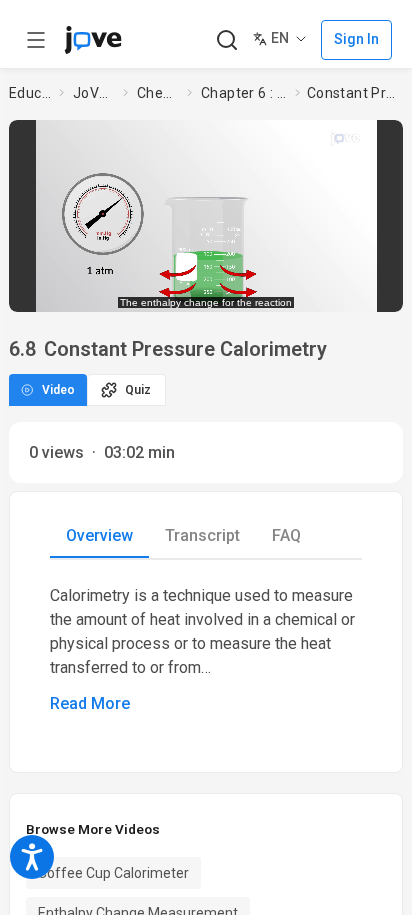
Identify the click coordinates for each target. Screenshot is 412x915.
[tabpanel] (206, 650)
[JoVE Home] (93, 40)
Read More (90, 703)
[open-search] (226, 40)
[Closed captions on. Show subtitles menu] (368, 290)
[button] (385, 139)
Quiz (138, 390)
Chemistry (158, 93)
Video (58, 390)
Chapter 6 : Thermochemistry (244, 93)
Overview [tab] (99, 535)
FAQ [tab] (286, 535)
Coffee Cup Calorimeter (113, 873)
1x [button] (331, 290)
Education (30, 93)
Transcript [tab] (202, 535)
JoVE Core (94, 93)
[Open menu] (36, 40)
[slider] (131, 290)
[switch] (244, 290)
